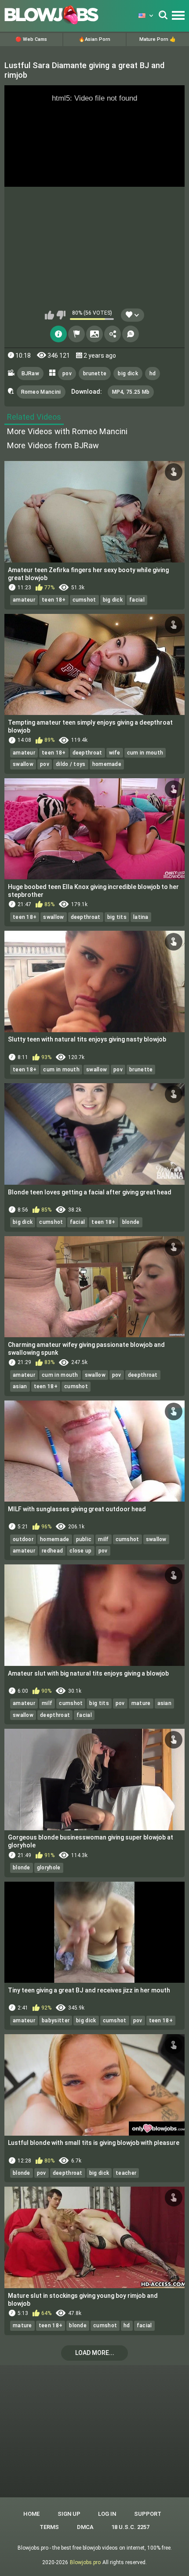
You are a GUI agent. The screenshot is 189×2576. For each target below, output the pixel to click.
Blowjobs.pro (85, 2562)
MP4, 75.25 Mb (131, 392)
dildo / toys (71, 764)
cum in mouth (145, 753)
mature (141, 1703)
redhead (52, 1551)
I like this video (49, 315)
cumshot (84, 600)
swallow (23, 764)
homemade (107, 764)
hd (153, 374)
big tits (117, 917)
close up (80, 1551)
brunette (95, 374)
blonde (131, 1222)
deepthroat (87, 753)
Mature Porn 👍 (158, 39)
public (84, 1539)
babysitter (56, 2021)
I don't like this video (61, 315)
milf (103, 1539)
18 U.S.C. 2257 (130, 2527)
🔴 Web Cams (31, 39)
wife (115, 753)
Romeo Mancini (41, 392)
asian (20, 1386)
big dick (128, 374)
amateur (24, 600)
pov (67, 374)
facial (137, 600)
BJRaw (31, 374)
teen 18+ (54, 600)
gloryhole (49, 1868)
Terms (49, 2527)
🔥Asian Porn (94, 39)
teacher (126, 2173)
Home (31, 2514)
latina (141, 917)
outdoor (23, 1539)
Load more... (95, 2353)
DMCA (85, 2527)
